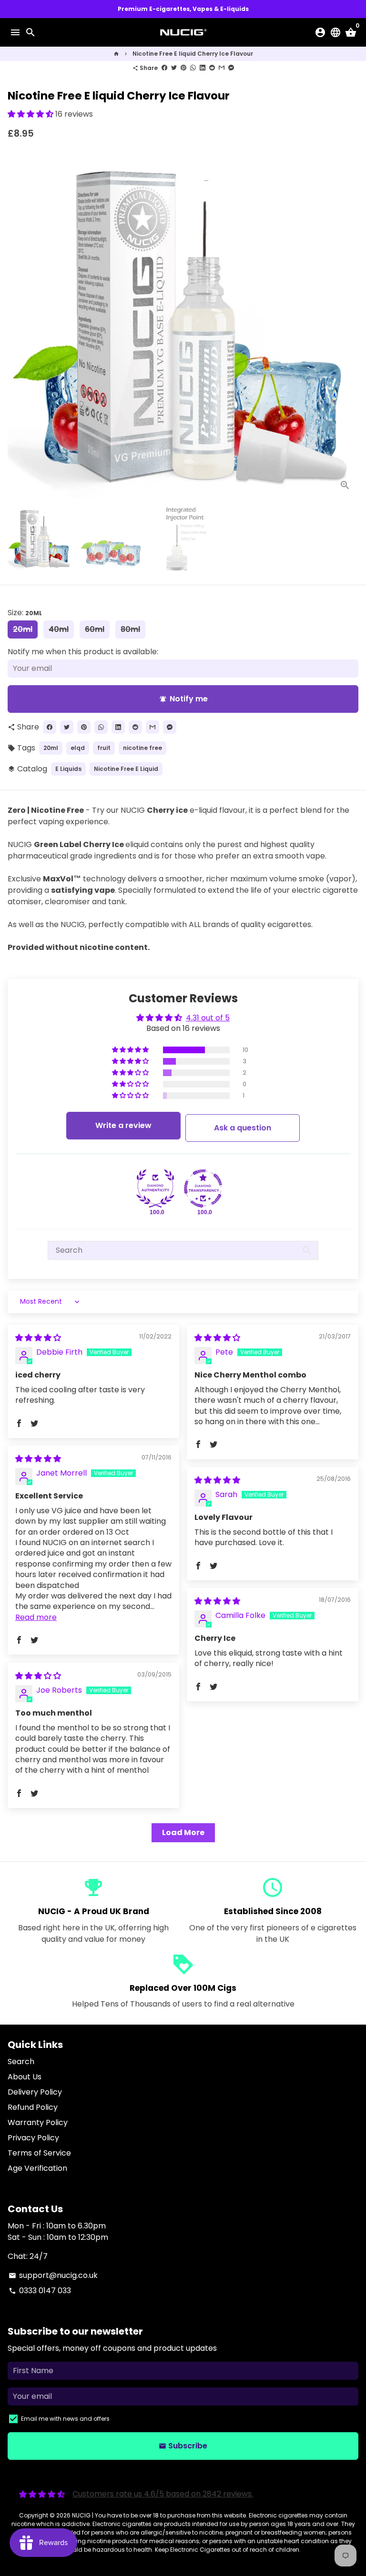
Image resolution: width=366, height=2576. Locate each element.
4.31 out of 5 (208, 1018)
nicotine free (142, 748)
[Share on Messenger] (231, 68)
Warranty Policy (38, 2122)
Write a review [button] (123, 1125)
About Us (25, 2077)
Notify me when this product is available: (83, 652)
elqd (78, 748)
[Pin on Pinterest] (183, 68)
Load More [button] (183, 1832)
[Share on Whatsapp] (193, 68)
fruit (104, 748)
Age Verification (37, 2168)
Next (349, 323)
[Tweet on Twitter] (174, 68)
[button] (31, 114)
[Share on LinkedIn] (203, 68)
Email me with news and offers (65, 2419)
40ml (59, 629)
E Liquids (68, 769)
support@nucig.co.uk (53, 2275)
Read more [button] (36, 1617)
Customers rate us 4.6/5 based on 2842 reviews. (163, 2494)
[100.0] (155, 1188)
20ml (23, 629)
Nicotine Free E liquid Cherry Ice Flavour (193, 54)
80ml (130, 629)
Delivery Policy (35, 2092)
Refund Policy (33, 2107)
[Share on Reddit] (212, 68)
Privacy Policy (33, 2138)
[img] (38, 1338)
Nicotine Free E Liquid (126, 769)
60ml (95, 629)
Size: (25, 613)
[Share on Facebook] (164, 68)
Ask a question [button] (243, 1128)
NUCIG (81, 2515)
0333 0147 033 (40, 2291)
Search (21, 2062)
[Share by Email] (222, 68)
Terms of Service (39, 2153)
